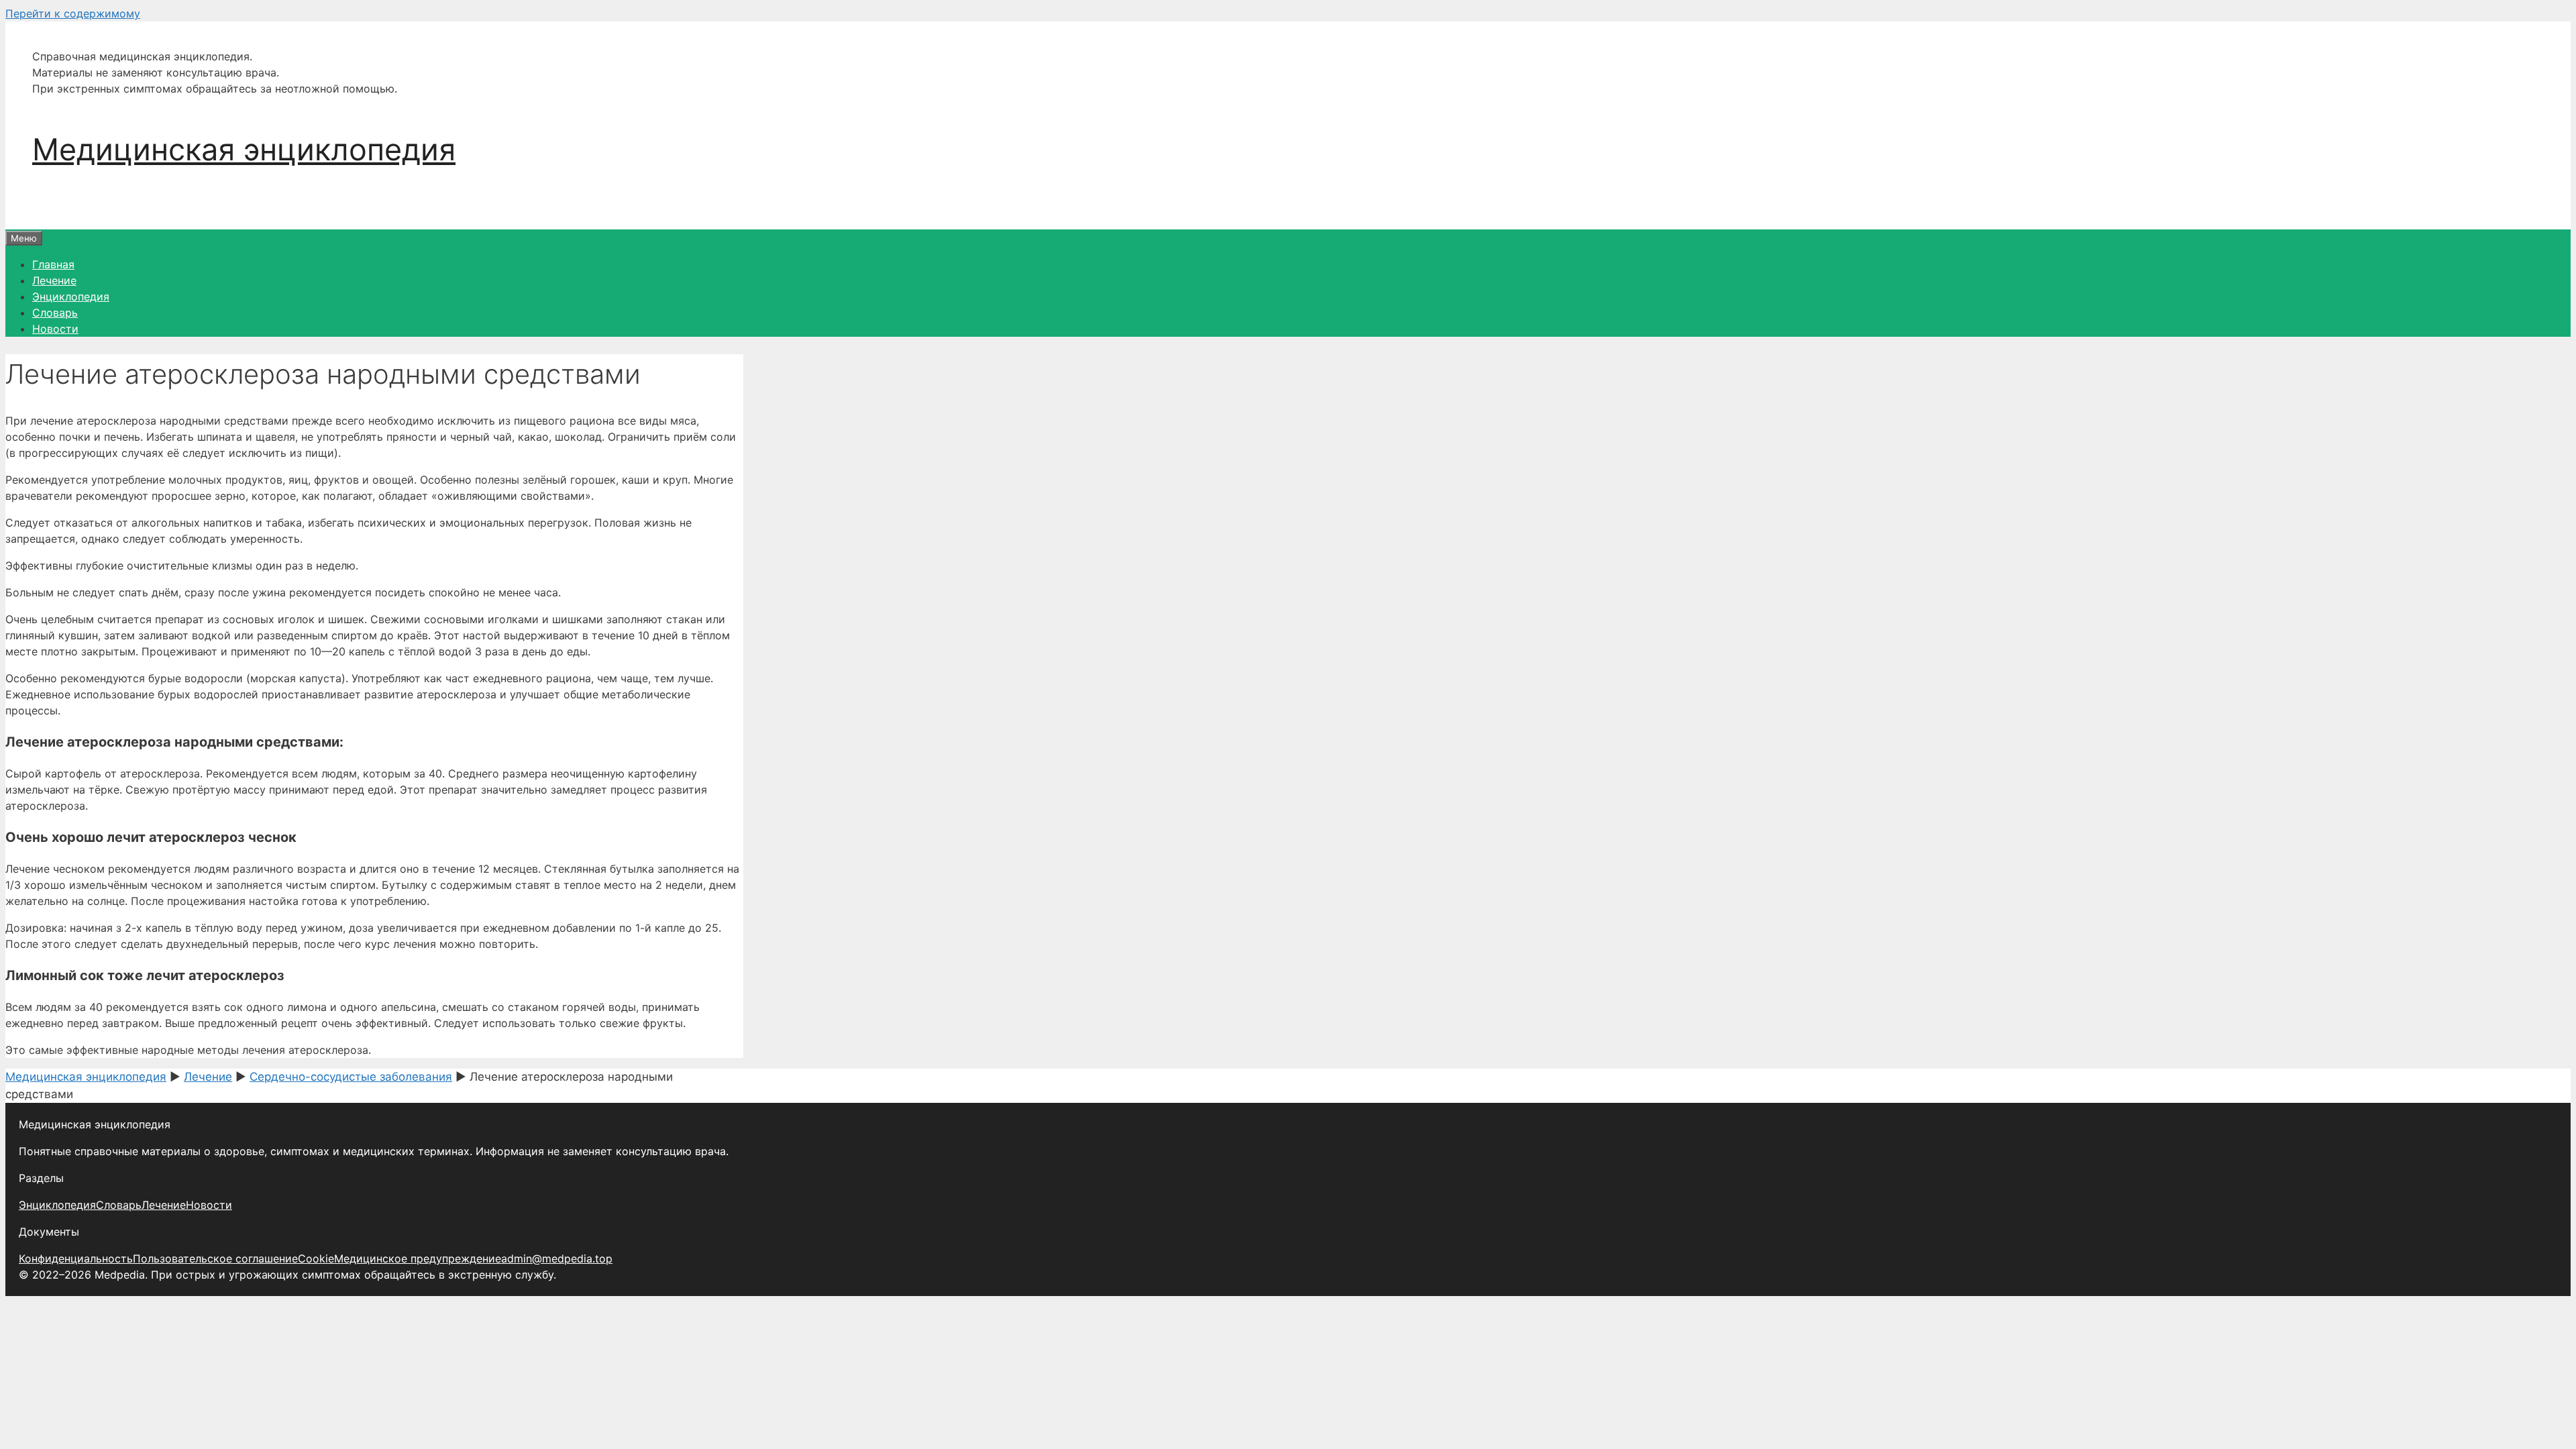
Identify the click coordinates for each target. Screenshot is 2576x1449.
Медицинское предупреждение (418, 1258)
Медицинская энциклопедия (244, 149)
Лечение (54, 280)
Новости (55, 329)
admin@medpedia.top (557, 1258)
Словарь (55, 313)
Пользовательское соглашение (215, 1258)
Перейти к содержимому (73, 13)
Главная (53, 264)
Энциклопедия (71, 297)
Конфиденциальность (76, 1258)
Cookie (316, 1258)
